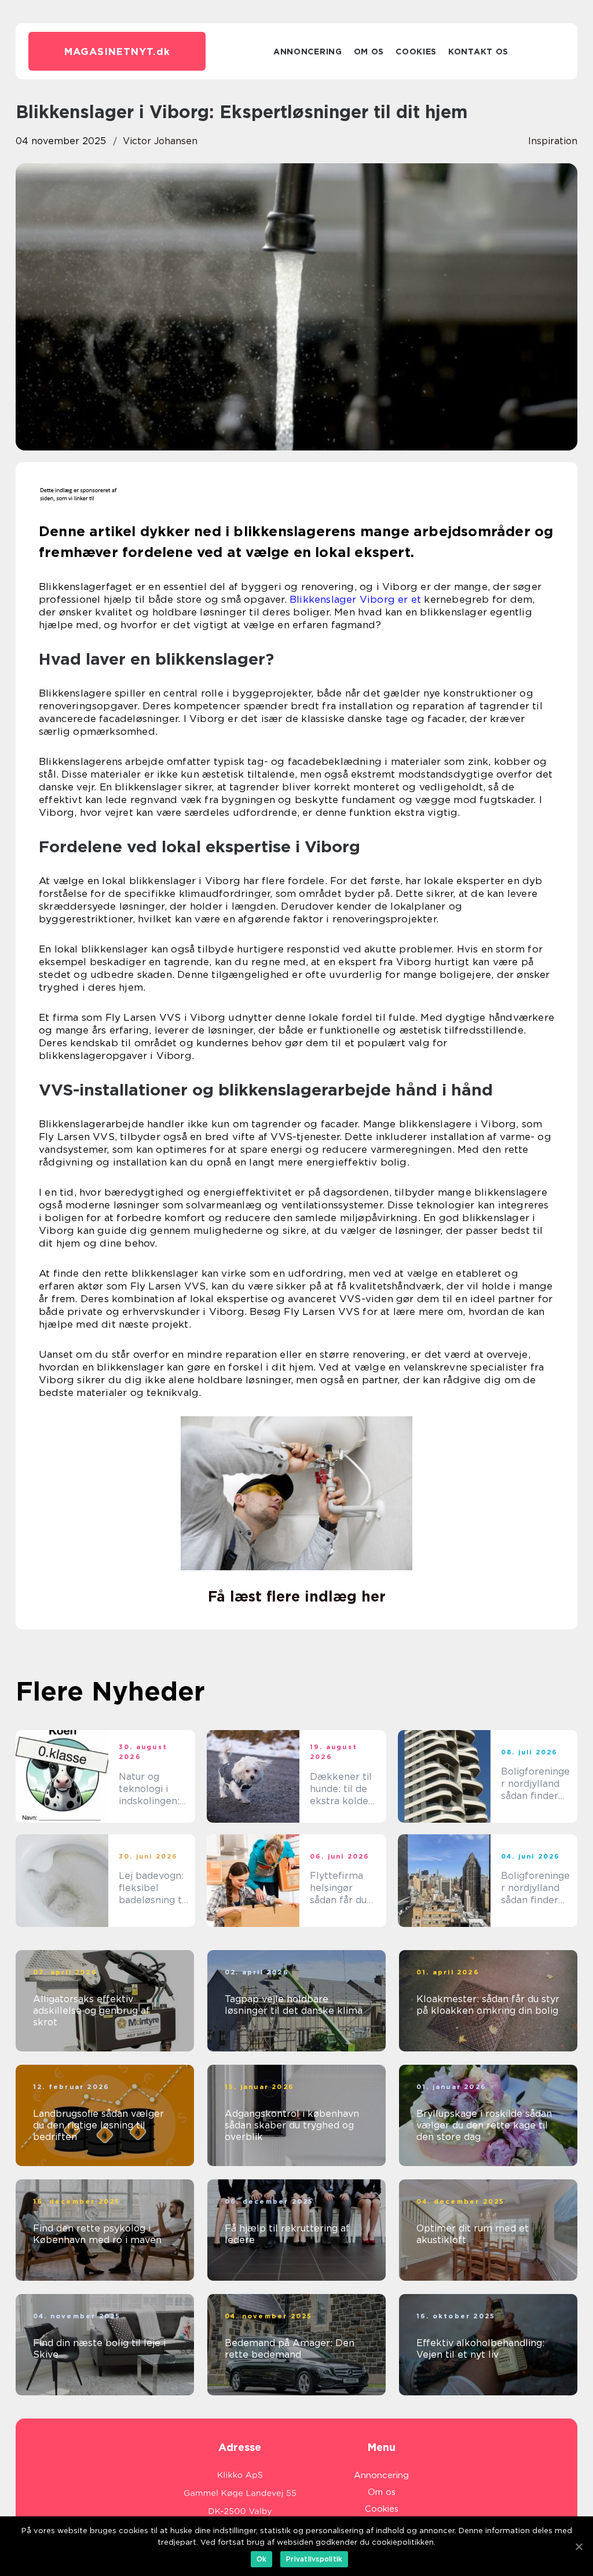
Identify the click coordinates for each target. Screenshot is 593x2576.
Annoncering (308, 52)
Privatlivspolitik (314, 2559)
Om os (369, 52)
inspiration (553, 141)
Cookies (416, 52)
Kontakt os (478, 52)
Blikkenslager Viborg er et (355, 599)
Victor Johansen (160, 141)
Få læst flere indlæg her (297, 1596)
